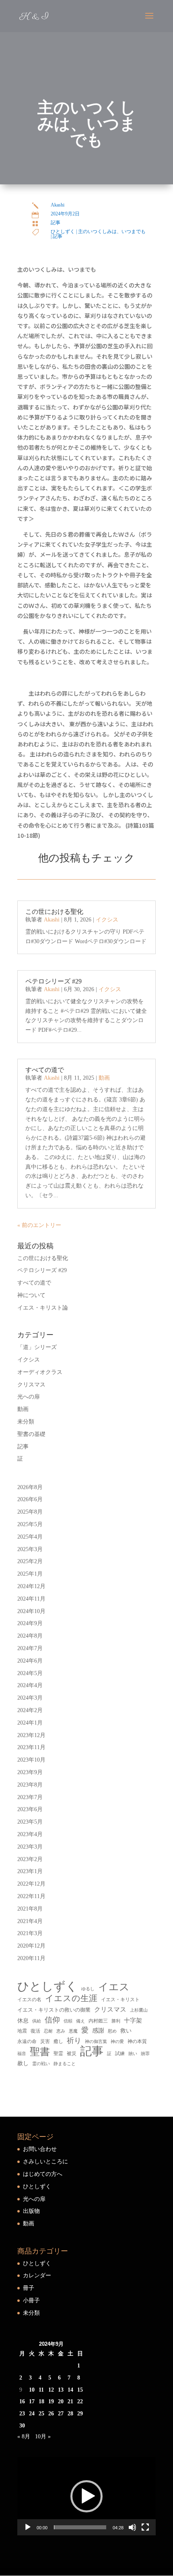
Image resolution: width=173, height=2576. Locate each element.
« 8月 (24, 2437)
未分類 (26, 1422)
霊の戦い (41, 2064)
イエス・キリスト (120, 2000)
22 (80, 2401)
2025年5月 (30, 1524)
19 (51, 2401)
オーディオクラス (40, 1372)
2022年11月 (31, 1896)
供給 (37, 2021)
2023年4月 (30, 1834)
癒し (58, 2041)
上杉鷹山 (139, 2010)
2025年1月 (30, 1574)
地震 (22, 2031)
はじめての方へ (43, 2174)
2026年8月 (30, 1487)
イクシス (107, 920)
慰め (112, 2031)
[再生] (28, 2527)
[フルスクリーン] (145, 2527)
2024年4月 (30, 1685)
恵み (61, 2031)
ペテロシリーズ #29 (54, 981)
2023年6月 (30, 1809)
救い (126, 2031)
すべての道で (45, 1070)
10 (32, 2390)
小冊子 (31, 2300)
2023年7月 (30, 1797)
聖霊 (58, 2053)
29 (80, 2414)
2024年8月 (30, 1636)
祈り (74, 2041)
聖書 (40, 2052)
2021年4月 (30, 1921)
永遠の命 (27, 2041)
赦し (23, 2063)
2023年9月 (30, 1772)
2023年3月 (30, 1847)
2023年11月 (31, 1747)
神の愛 (117, 2042)
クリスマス (31, 1385)
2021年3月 (30, 1933)
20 (61, 2401)
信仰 (52, 2020)
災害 (45, 2041)
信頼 (68, 2021)
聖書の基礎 (31, 1434)
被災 (72, 2053)
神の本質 (137, 2041)
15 (80, 2390)
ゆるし (88, 1989)
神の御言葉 (96, 2041)
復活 (35, 2031)
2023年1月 (30, 1871)
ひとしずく (63, 231)
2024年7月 (30, 1648)
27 (61, 2414)
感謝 (98, 2030)
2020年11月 (31, 1958)
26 (51, 2414)
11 (41, 2390)
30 (22, 2426)
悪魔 (73, 2031)
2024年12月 (31, 1586)
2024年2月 (30, 1710)
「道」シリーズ (37, 1347)
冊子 (29, 2288)
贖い (133, 2053)
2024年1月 (30, 1723)
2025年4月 (30, 1537)
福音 (22, 2053)
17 (32, 2401)
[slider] (80, 2527)
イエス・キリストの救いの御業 (54, 2010)
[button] (86, 2496)
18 (41, 2401)
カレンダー (37, 2275)
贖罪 (145, 2053)
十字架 (133, 2020)
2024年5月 (30, 1673)
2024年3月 (30, 1698)
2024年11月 (31, 1599)
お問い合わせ (40, 2149)
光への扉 (29, 1397)
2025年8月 (30, 1512)
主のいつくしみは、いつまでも (112, 231)
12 (51, 2390)
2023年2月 (30, 1859)
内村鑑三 (98, 2021)
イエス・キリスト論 (43, 1308)
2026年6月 (30, 1499)
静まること (65, 2064)
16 (22, 2401)
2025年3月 (30, 1549)
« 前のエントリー (39, 1225)
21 (70, 2401)
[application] (86, 2496)
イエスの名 (29, 2000)
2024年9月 (30, 1623)
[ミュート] (132, 2527)
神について (31, 1295)
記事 (56, 223)
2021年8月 (30, 1909)
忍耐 (48, 2031)
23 (22, 2414)
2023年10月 (31, 1760)
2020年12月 (31, 1946)
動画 (104, 1078)
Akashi (58, 205)
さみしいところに (45, 2162)
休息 (23, 2021)
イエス (114, 1987)
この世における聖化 (54, 912)
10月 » (43, 2437)
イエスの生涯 (71, 1998)
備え (80, 2021)
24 (32, 2414)
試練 (120, 2053)
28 (70, 2414)
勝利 (116, 2021)
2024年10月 (31, 1611)
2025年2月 (30, 1561)
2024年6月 (30, 1661)
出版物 (31, 2211)
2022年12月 (31, 1884)
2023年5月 (30, 1822)
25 (41, 2414)
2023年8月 (30, 1785)
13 (61, 2390)
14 (70, 2390)
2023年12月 (31, 1735)
